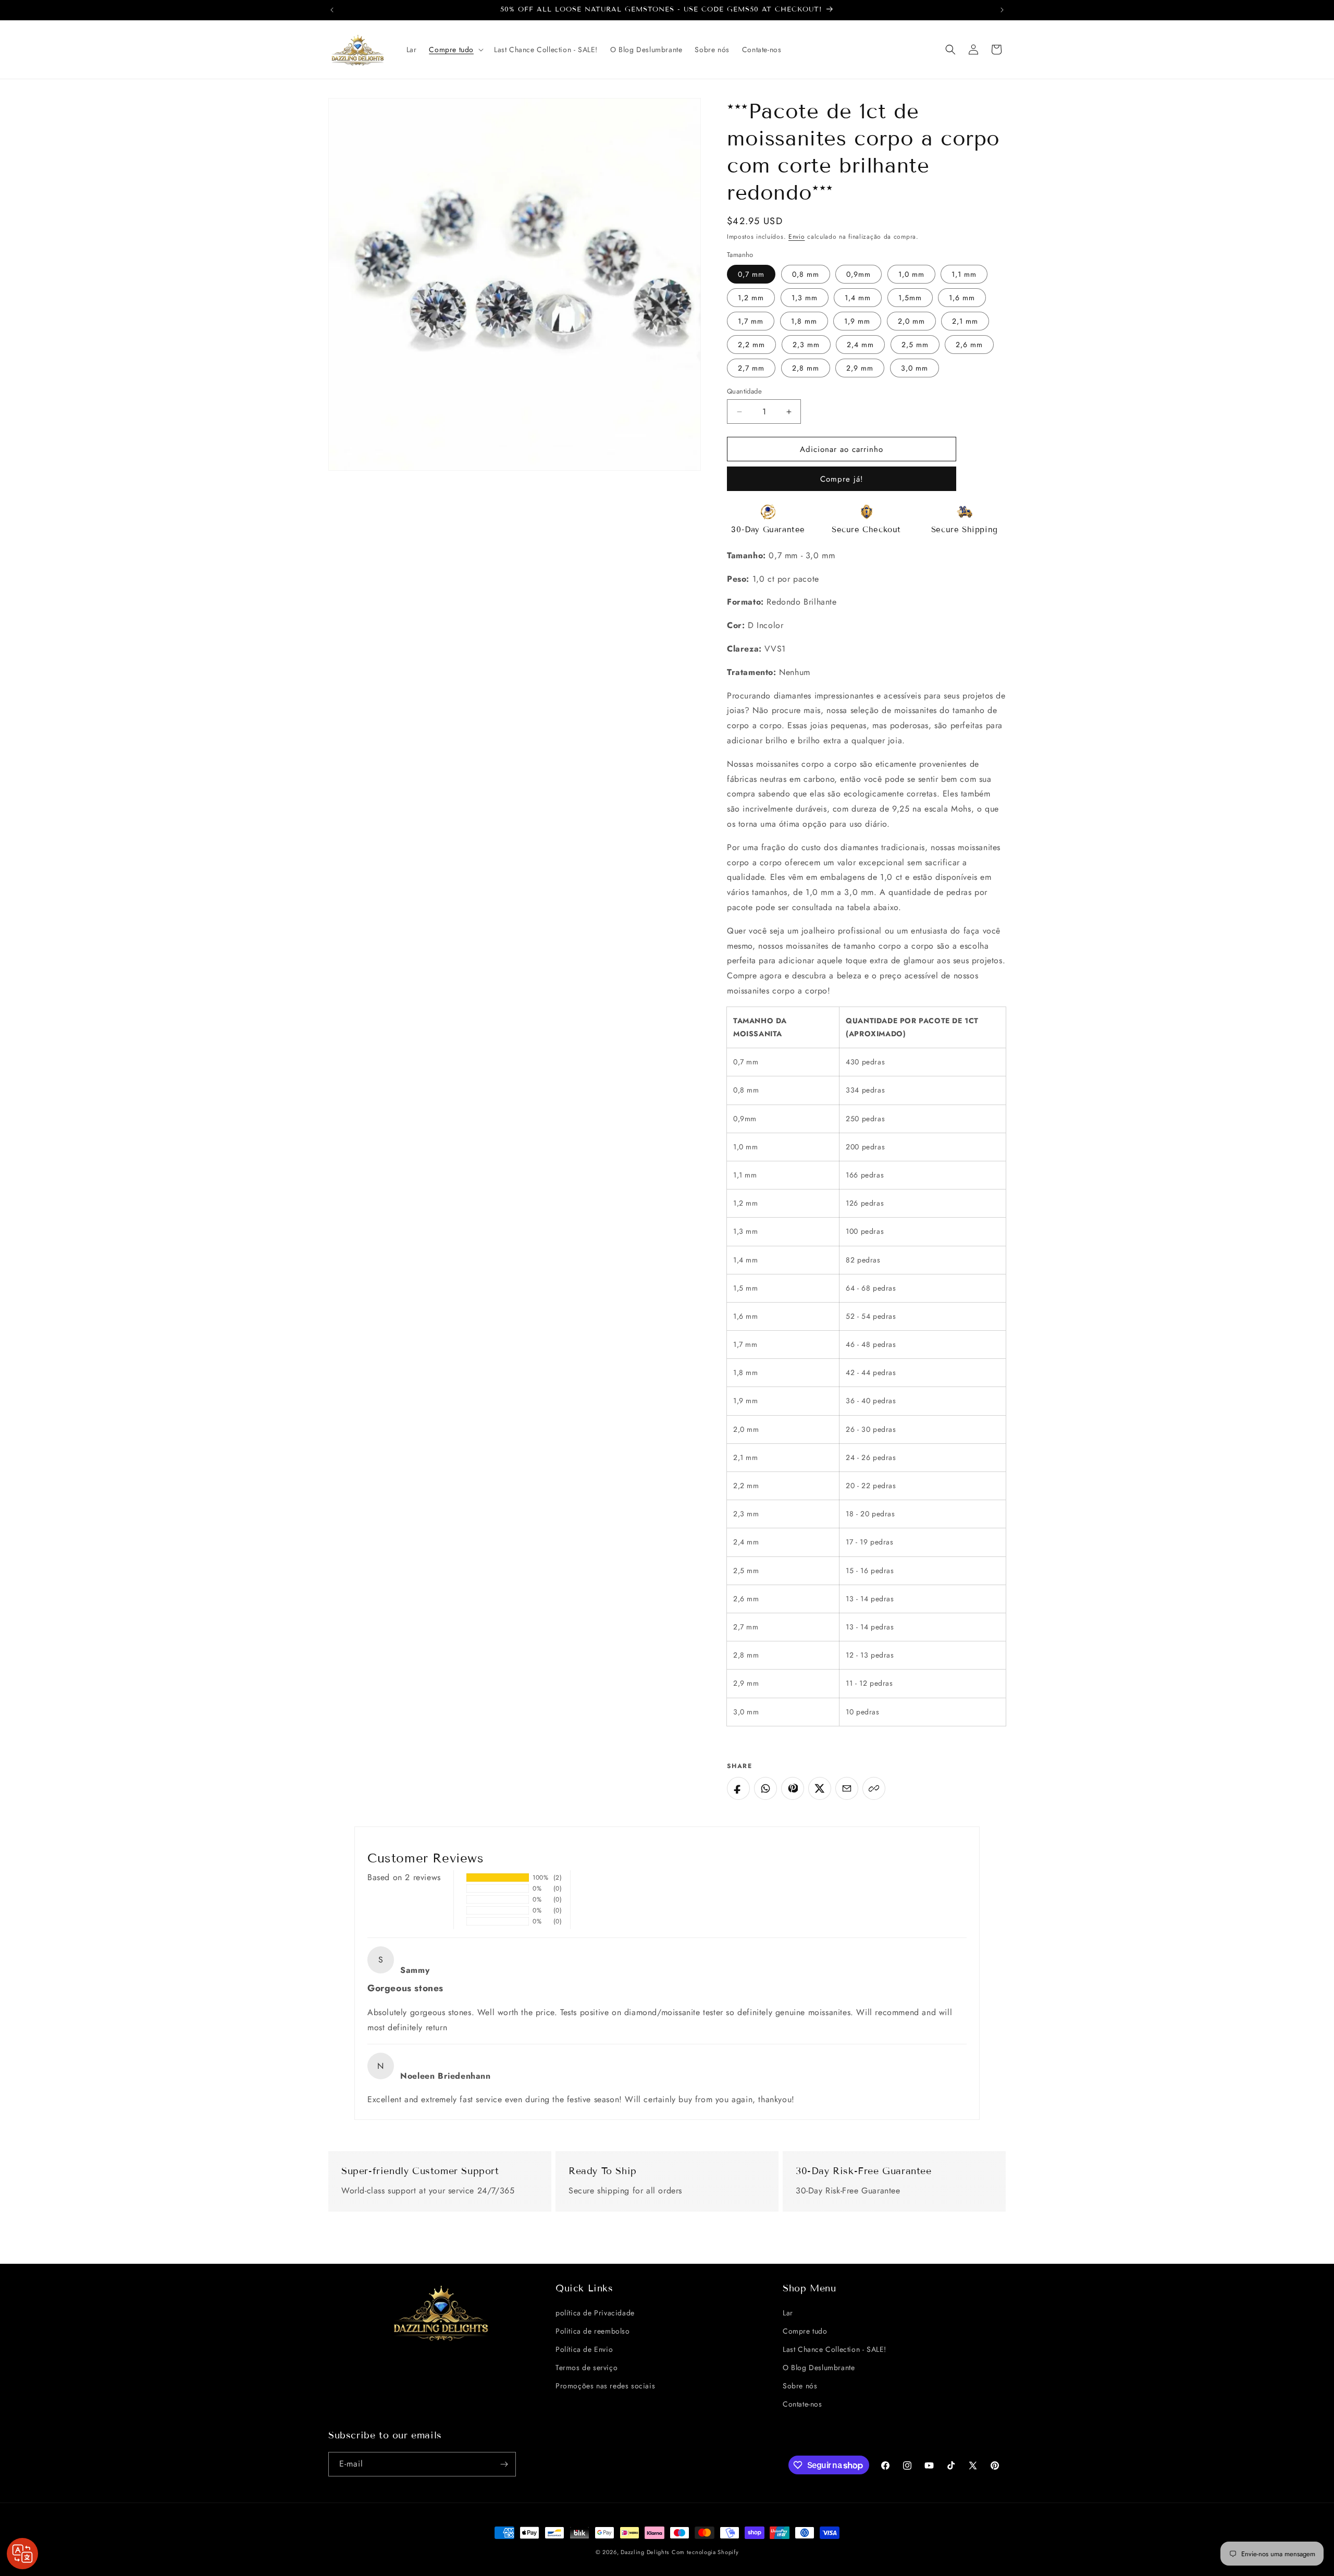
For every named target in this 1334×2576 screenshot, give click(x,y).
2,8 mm (806, 368)
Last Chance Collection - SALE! (835, 2349)
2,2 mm (751, 345)
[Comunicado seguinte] (1002, 10)
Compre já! (842, 479)
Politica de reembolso (593, 2331)
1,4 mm (858, 298)
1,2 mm (751, 298)
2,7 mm (751, 368)
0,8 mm (806, 274)
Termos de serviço (586, 2368)
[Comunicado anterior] (332, 10)
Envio (797, 237)
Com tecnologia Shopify (705, 2552)
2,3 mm (806, 345)
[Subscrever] (504, 2464)
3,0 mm (915, 368)
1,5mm (910, 298)
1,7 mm (751, 321)
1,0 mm (911, 274)
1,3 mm (805, 298)
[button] (455, 50)
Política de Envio (584, 2349)
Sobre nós (800, 2386)
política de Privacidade (595, 2313)
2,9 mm (860, 368)
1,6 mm (962, 298)
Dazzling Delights (645, 2552)
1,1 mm (964, 274)
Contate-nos (802, 2404)
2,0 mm (911, 321)
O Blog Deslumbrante (819, 2368)
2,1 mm (965, 321)
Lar (788, 2313)
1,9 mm (857, 321)
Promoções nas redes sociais (605, 2386)
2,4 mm (860, 345)
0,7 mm (751, 274)
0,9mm (859, 274)
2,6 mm (969, 345)
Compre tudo (805, 2331)
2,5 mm (915, 345)
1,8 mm (804, 321)
